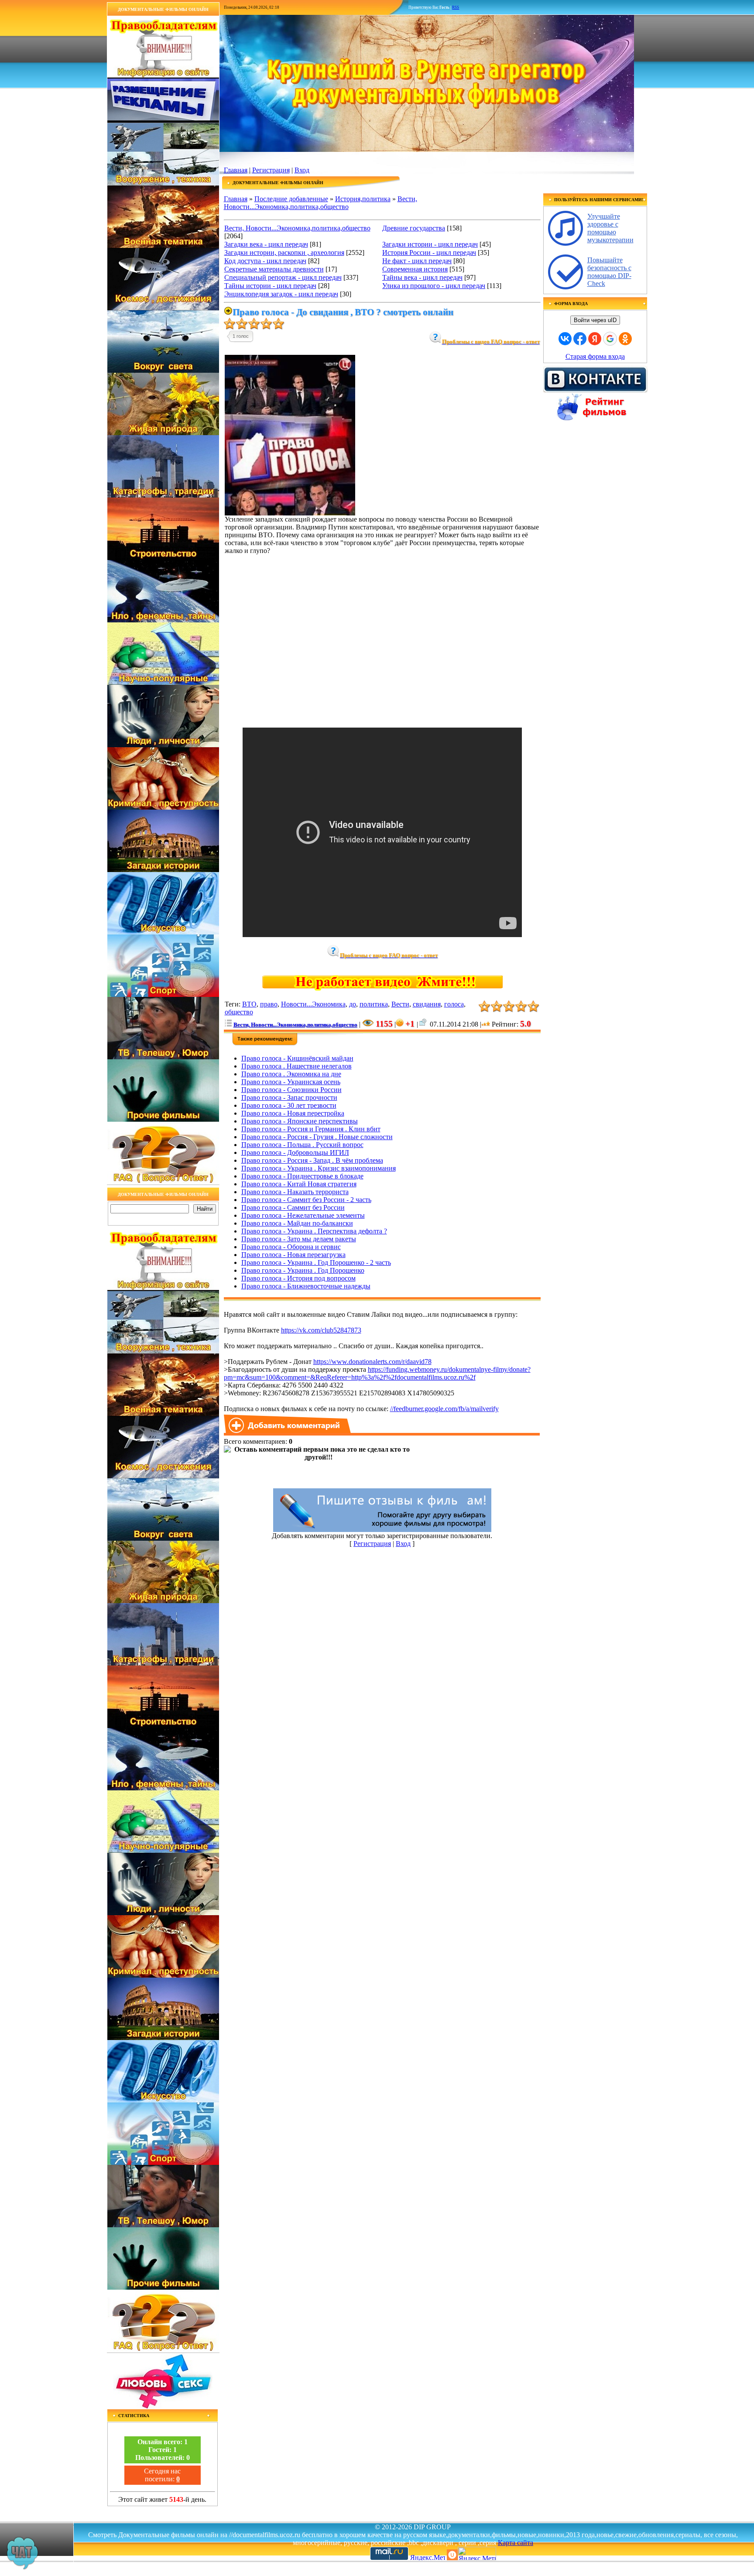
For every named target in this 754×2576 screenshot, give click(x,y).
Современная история (415, 269)
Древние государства (414, 228)
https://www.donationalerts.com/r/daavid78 (372, 1362)
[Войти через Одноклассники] (625, 339)
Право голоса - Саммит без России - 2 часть (306, 1200)
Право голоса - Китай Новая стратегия (299, 1184)
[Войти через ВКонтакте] (565, 339)
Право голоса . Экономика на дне (291, 1074)
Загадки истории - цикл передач (430, 244)
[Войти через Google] (610, 339)
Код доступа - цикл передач (265, 261)
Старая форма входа (595, 356)
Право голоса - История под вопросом (298, 1278)
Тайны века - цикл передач (422, 277)
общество (239, 1012)
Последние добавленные (291, 199)
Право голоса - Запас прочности (289, 1097)
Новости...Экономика (313, 1004)
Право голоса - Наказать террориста (295, 1192)
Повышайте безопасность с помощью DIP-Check (609, 272)
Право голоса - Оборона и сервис (291, 1247)
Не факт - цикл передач (417, 261)
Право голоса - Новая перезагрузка (293, 1255)
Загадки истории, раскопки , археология (284, 252)
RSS (456, 7)
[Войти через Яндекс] (595, 339)
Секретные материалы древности (274, 269)
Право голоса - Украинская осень (291, 1082)
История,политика (363, 199)
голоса (454, 1004)
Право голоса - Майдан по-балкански (297, 1223)
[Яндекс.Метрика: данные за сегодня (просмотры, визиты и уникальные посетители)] (477, 2554)
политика (374, 1004)
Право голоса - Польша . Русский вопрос (302, 1145)
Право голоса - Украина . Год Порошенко (303, 1270)
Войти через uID (595, 320)
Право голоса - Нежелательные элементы (303, 1215)
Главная (236, 170)
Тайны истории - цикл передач (270, 286)
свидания (427, 1004)
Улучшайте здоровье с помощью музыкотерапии (610, 228)
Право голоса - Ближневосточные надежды (306, 1286)
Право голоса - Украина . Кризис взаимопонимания (319, 1168)
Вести (400, 1004)
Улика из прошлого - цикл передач (434, 286)
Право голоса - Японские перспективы (300, 1121)
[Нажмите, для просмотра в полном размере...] (290, 513)
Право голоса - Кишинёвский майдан (297, 1058)
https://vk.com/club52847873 (321, 1330)
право (269, 1004)
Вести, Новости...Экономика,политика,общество (320, 203)
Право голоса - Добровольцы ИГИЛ (295, 1152)
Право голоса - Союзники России (291, 1090)
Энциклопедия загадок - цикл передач (281, 294)
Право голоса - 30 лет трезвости (289, 1105)
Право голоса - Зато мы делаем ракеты (299, 1239)
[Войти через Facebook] (580, 339)
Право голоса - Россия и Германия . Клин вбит (311, 1129)
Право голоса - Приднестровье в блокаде (302, 1176)
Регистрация (271, 170)
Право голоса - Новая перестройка (293, 1113)
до (353, 1004)
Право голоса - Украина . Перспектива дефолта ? (314, 1231)
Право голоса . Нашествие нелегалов (296, 1066)
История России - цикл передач (429, 252)
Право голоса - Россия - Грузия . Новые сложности (317, 1137)
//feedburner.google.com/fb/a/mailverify (444, 1409)
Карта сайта (516, 2543)
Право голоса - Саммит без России (293, 1207)
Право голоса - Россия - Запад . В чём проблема (312, 1160)
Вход (302, 170)
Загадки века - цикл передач (266, 244)
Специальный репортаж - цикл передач (283, 277)
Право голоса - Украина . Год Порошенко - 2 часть (316, 1262)
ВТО (249, 1004)
